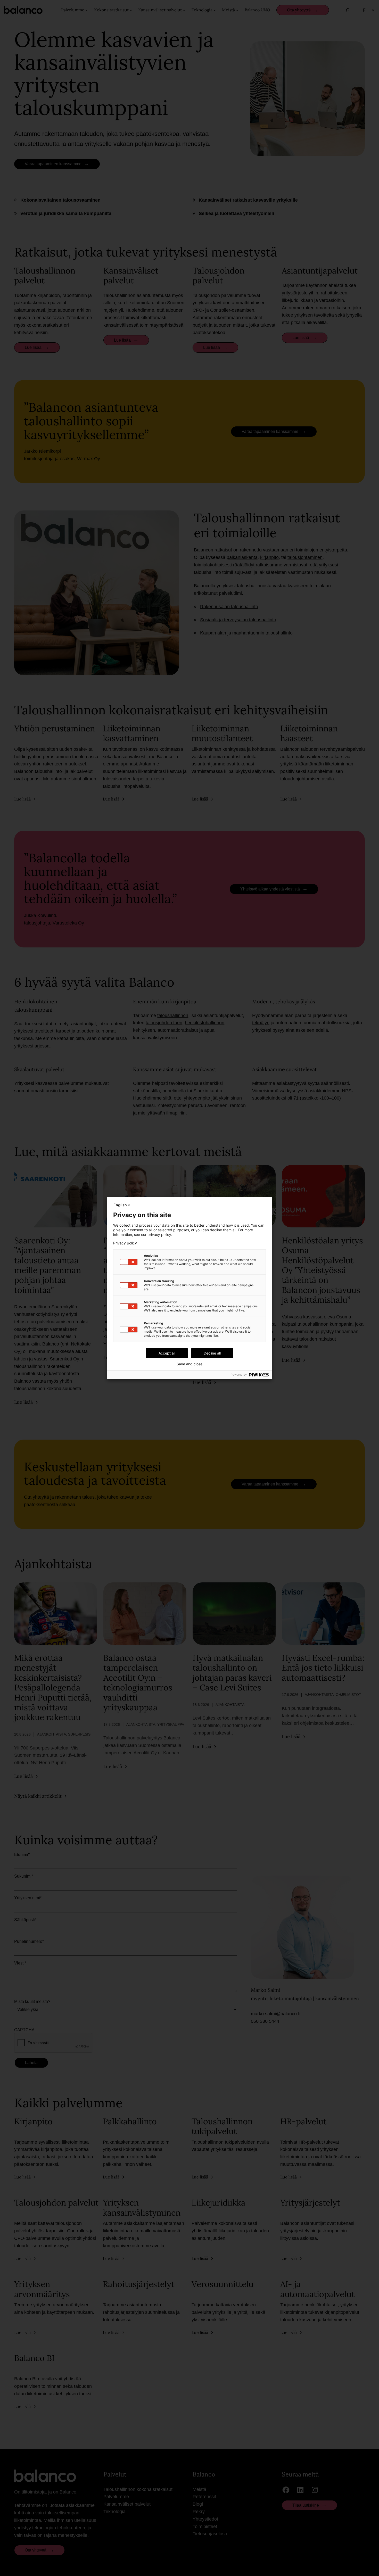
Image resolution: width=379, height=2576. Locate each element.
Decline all (212, 1353)
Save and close (190, 1364)
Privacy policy (125, 1243)
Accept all (167, 1353)
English (120, 1205)
